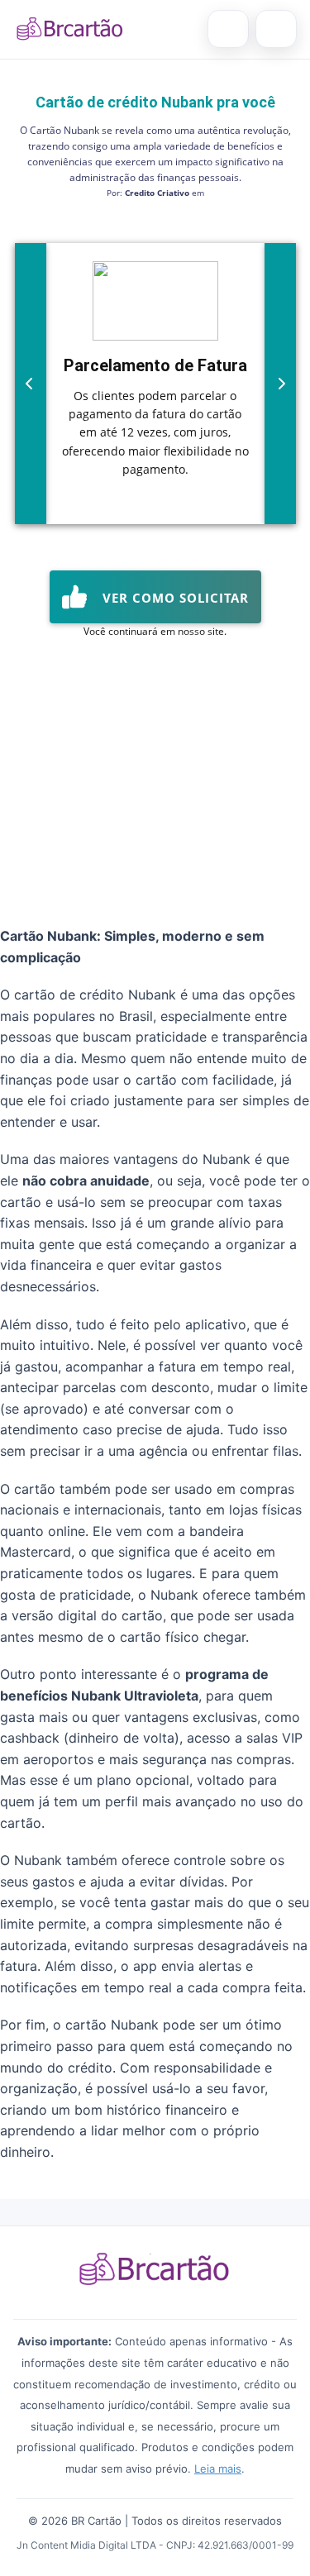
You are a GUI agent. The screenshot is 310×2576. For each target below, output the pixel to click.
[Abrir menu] (276, 29)
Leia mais (218, 2469)
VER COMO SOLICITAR (172, 598)
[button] (29, 384)
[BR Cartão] (70, 29)
